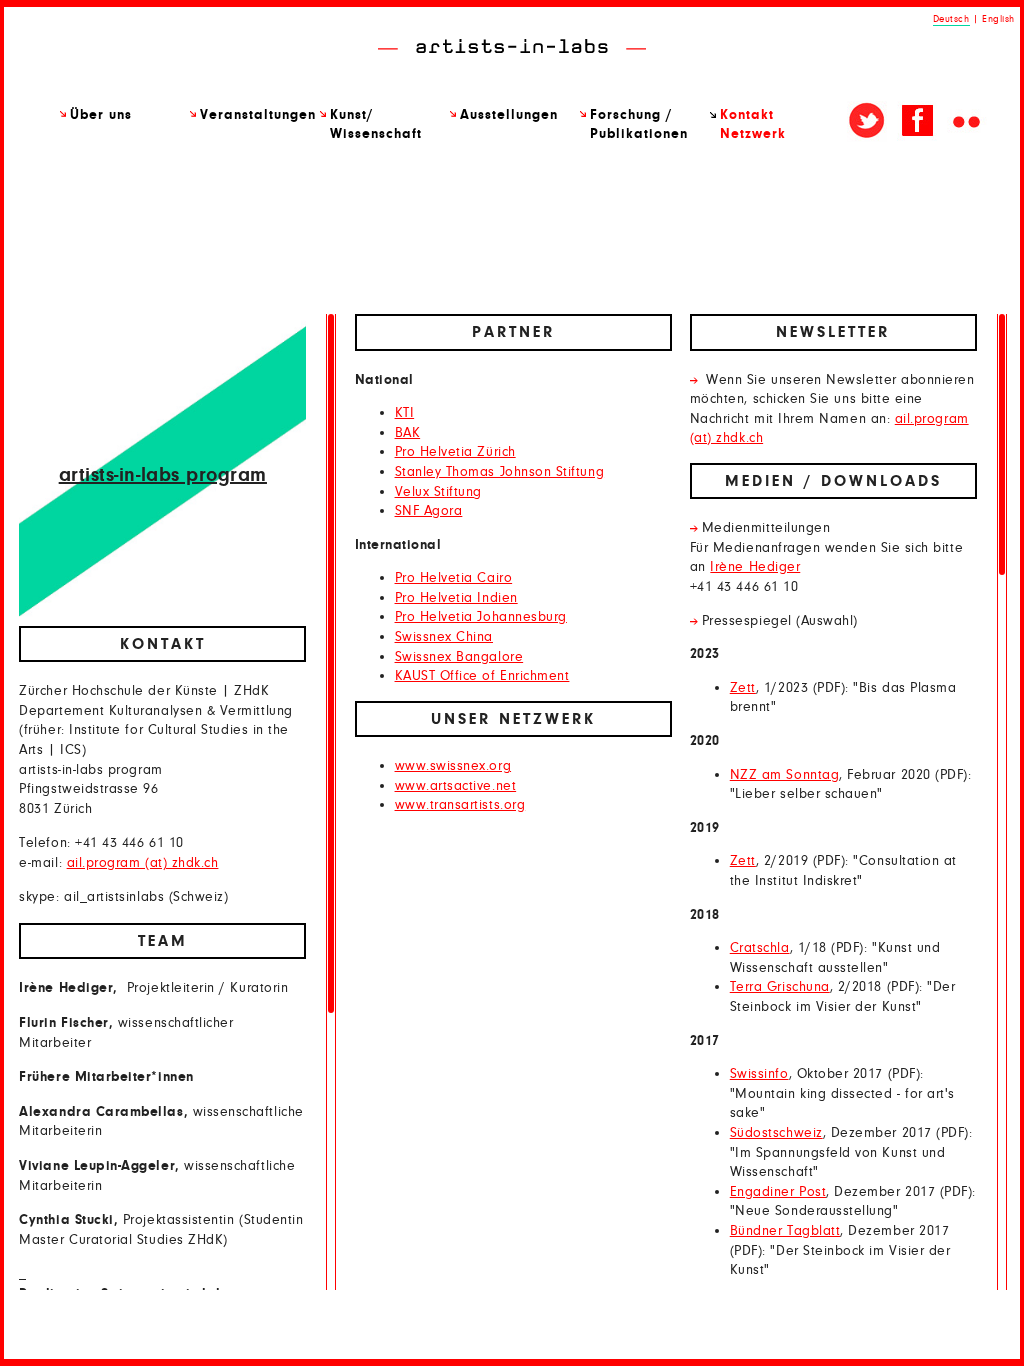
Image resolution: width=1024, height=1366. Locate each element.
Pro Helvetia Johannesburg (481, 617)
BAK (408, 433)
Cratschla (760, 948)
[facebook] (917, 121)
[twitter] (867, 121)
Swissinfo (759, 1074)
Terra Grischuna (780, 987)
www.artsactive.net (456, 786)
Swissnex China (444, 637)
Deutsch (951, 19)
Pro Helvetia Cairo (454, 578)
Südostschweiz (776, 1133)
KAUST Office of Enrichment (482, 676)
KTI (405, 413)
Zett (743, 688)
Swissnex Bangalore (459, 657)
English (998, 19)
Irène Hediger (755, 567)
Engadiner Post (778, 1192)
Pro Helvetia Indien (456, 598)
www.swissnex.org (453, 766)
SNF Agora (429, 511)
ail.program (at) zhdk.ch (143, 863)
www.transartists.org (460, 805)
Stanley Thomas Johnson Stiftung (500, 472)
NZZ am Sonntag (784, 775)
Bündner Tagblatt (785, 1231)
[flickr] (967, 121)
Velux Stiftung (438, 492)
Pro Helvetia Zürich (455, 452)
